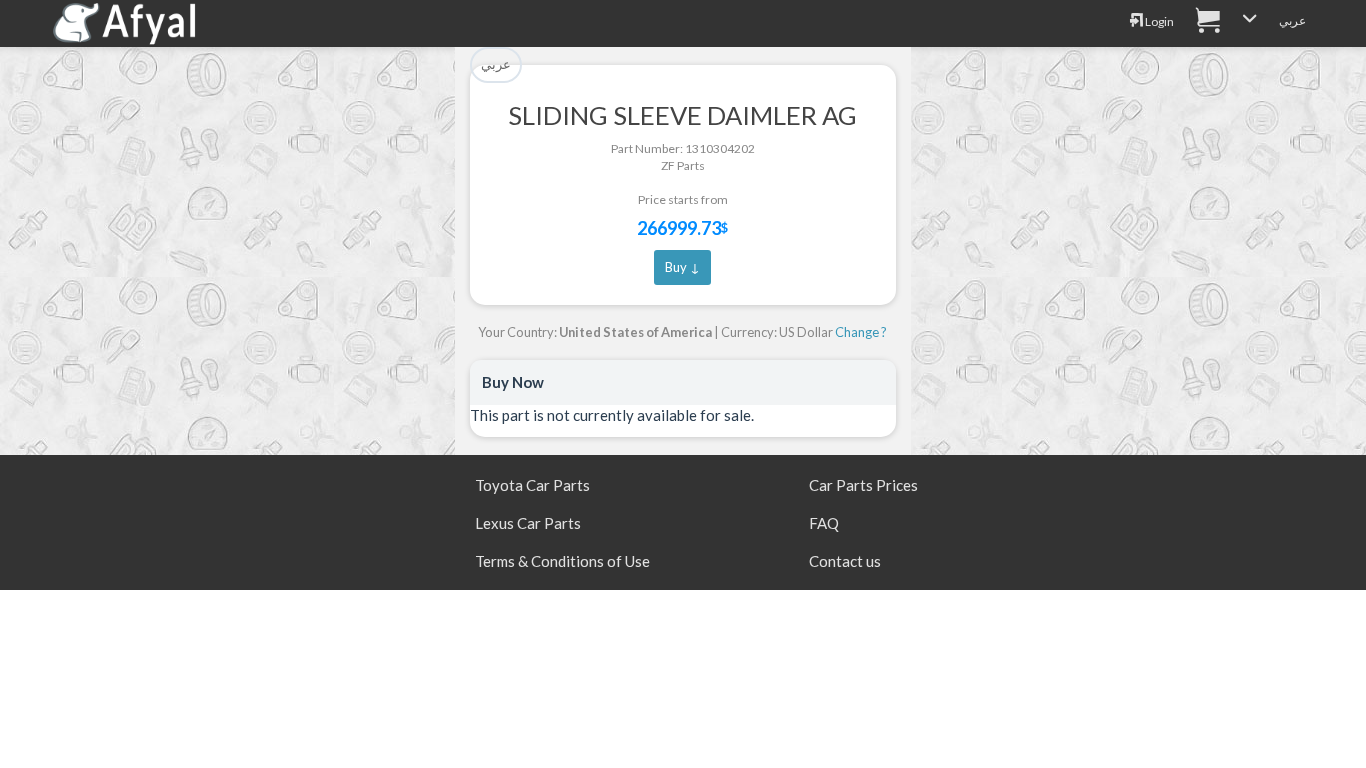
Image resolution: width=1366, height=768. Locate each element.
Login (1158, 21)
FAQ (824, 523)
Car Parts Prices (863, 485)
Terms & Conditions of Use (562, 561)
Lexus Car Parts (528, 523)
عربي (1292, 20)
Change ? (861, 332)
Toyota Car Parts (532, 485)
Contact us (845, 561)
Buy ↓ (682, 267)
